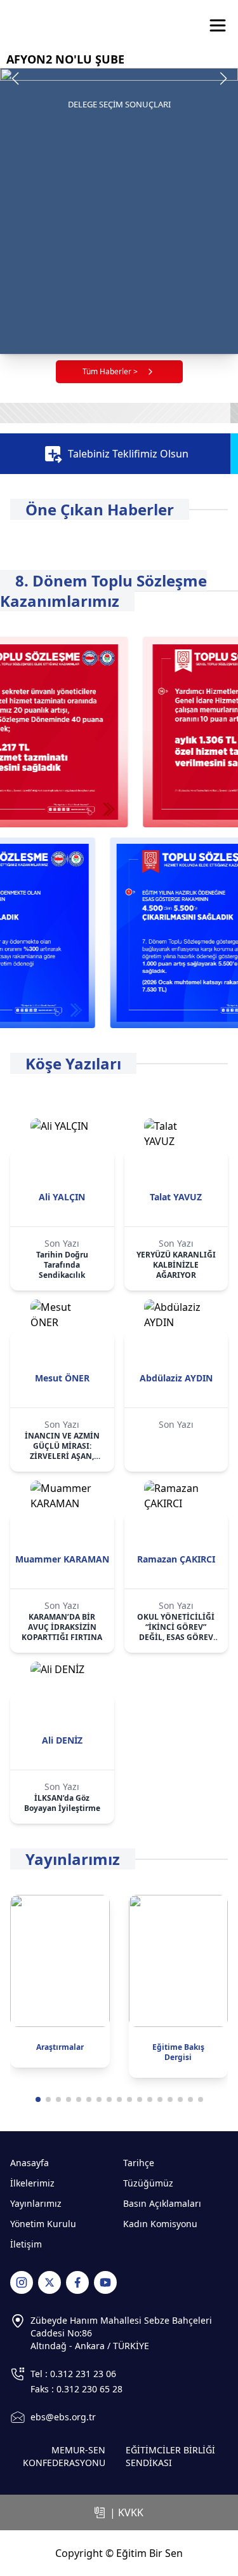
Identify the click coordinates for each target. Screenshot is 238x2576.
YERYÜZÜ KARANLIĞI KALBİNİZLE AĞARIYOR (176, 1265)
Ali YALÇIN (62, 1197)
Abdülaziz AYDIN (176, 1378)
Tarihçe (139, 2163)
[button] (223, 79)
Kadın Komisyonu (160, 2224)
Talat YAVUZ (176, 1197)
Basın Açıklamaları (162, 2203)
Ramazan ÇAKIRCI (176, 1559)
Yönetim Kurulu (43, 2224)
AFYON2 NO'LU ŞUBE (65, 59)
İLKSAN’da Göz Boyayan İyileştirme (62, 1803)
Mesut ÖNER (62, 1378)
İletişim (26, 2244)
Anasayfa (30, 2163)
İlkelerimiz (32, 2183)
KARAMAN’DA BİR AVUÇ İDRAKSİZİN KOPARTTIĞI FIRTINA (62, 1627)
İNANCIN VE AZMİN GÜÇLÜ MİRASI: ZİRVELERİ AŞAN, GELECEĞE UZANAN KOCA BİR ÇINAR (62, 1446)
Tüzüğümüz (148, 2183)
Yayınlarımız (36, 2203)
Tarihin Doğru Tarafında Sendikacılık (62, 1265)
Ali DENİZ (62, 1740)
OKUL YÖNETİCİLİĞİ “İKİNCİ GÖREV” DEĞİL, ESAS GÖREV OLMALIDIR (176, 1627)
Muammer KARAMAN (62, 1559)
